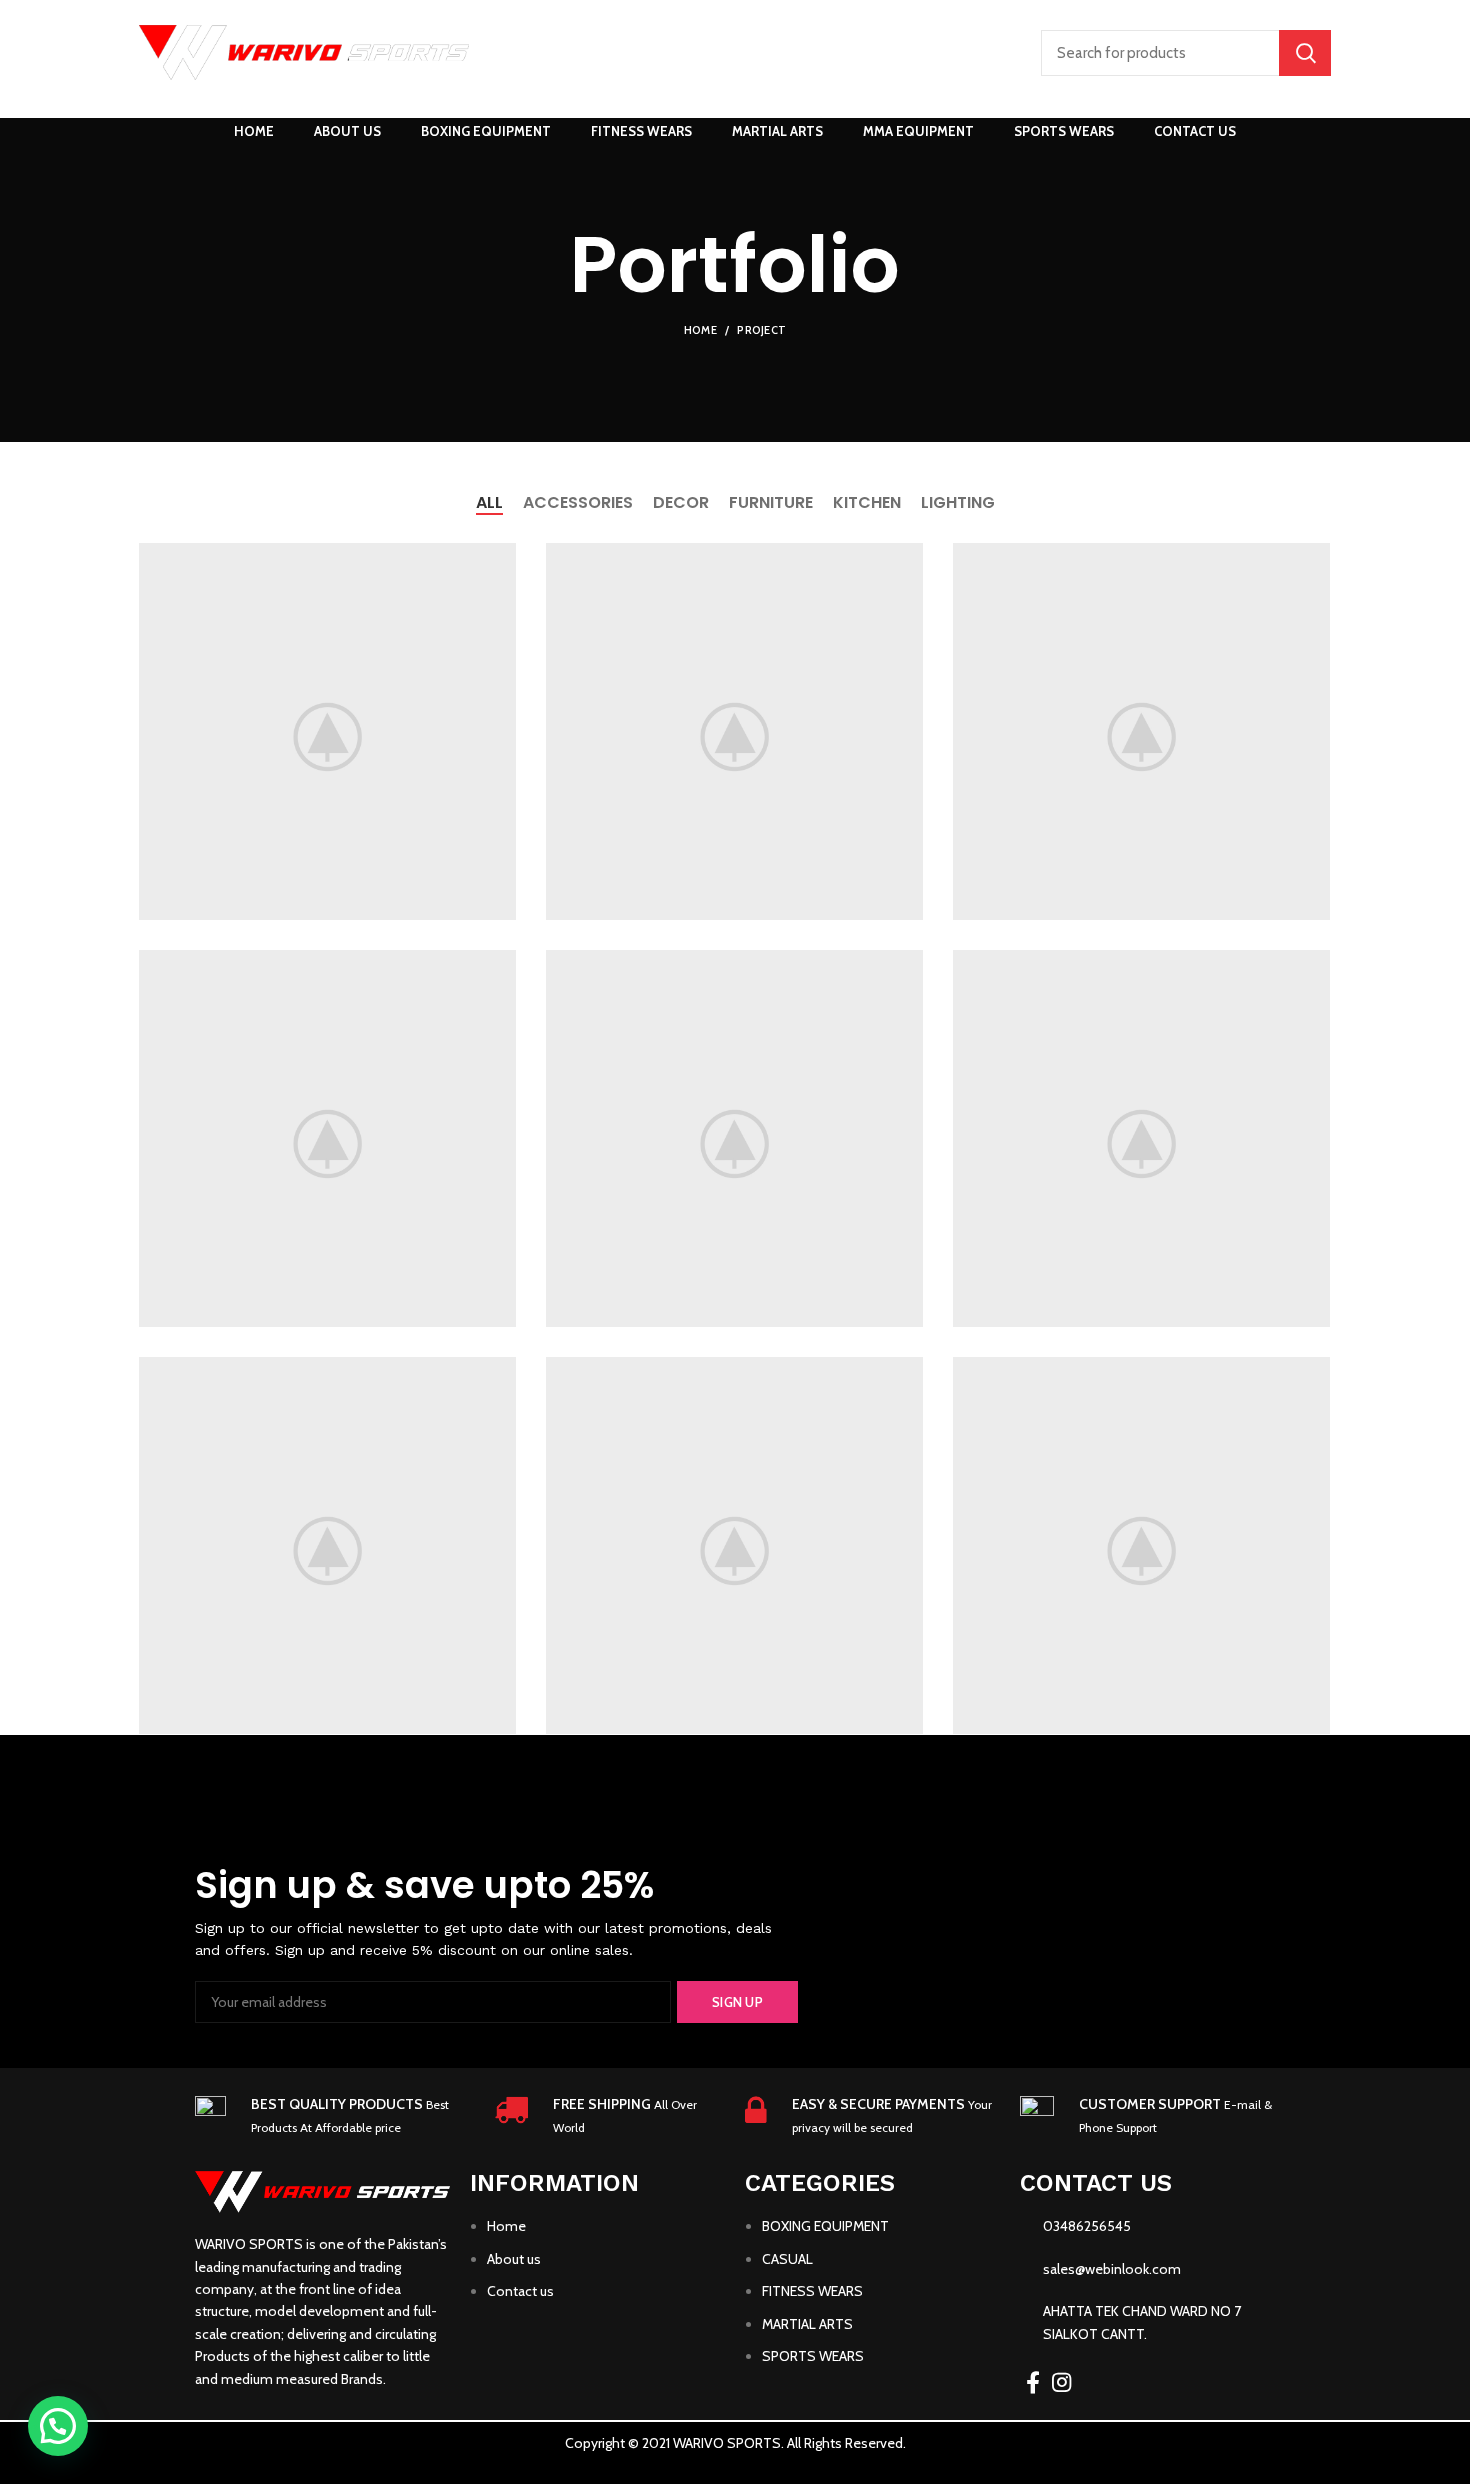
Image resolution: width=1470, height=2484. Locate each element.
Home (700, 330)
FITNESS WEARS (812, 2291)
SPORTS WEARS (813, 2356)
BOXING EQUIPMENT (825, 2226)
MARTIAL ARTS (807, 2324)
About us (514, 2259)
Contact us (520, 2291)
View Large (501, 558)
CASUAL (787, 2259)
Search (1305, 53)
